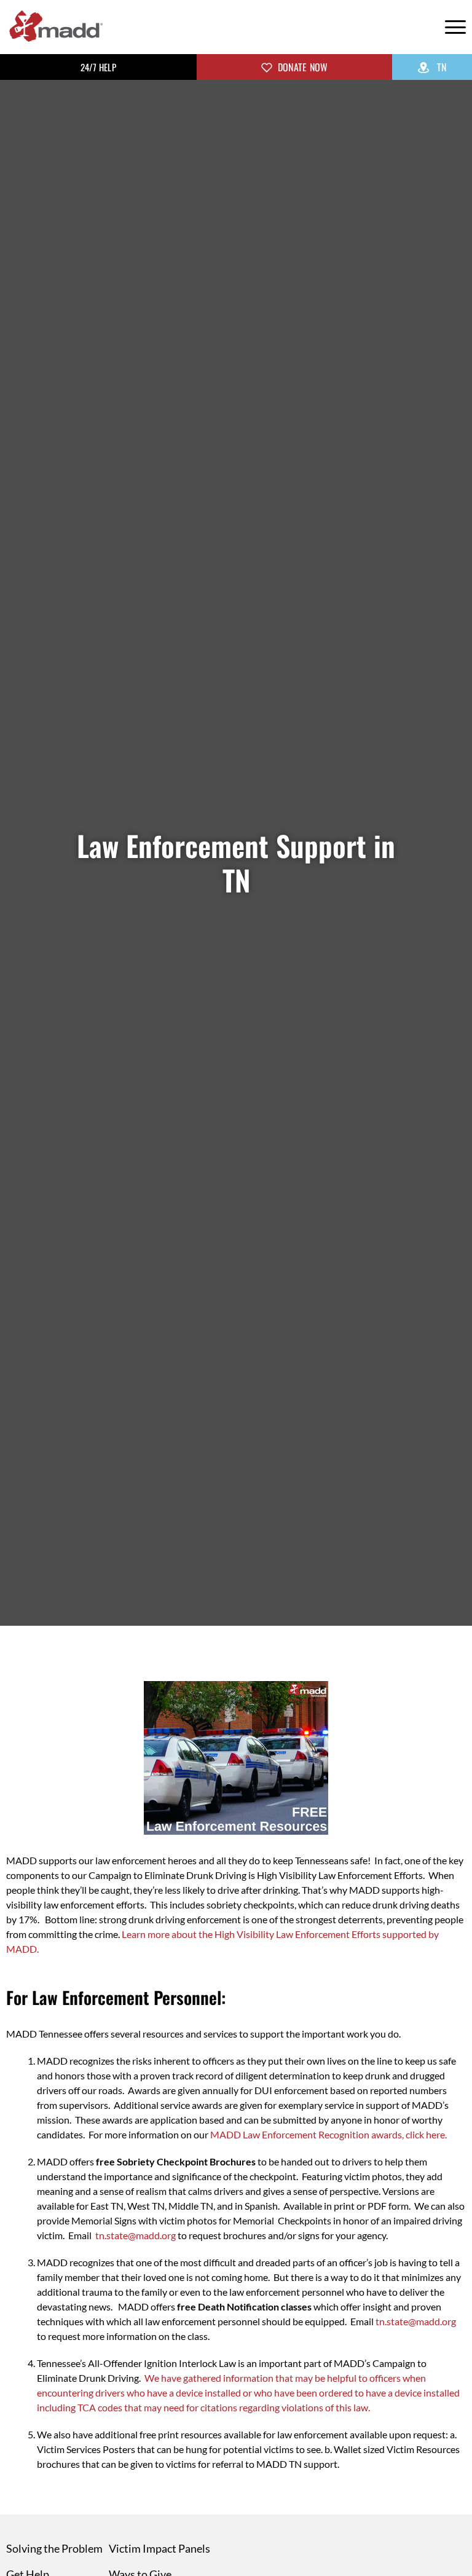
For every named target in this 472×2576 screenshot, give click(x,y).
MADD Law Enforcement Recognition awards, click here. (328, 2134)
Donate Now (302, 67)
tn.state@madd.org (136, 2235)
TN (440, 67)
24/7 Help (98, 67)
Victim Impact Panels (159, 2548)
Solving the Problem (54, 2548)
